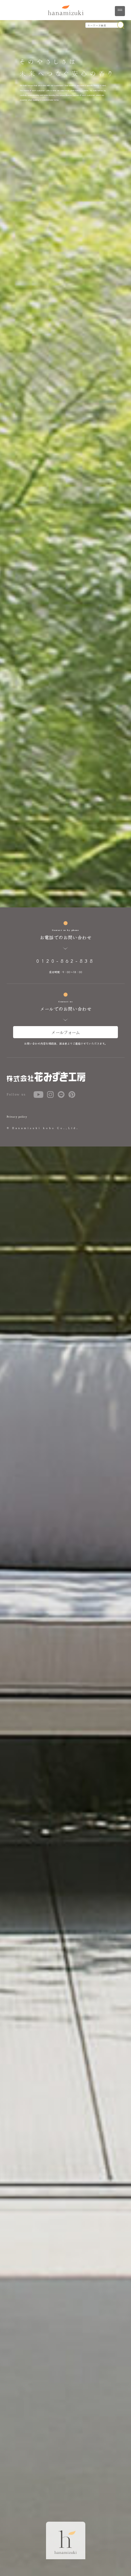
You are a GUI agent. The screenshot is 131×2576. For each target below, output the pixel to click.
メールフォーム (65, 1032)
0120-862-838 (65, 961)
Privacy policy (17, 1117)
